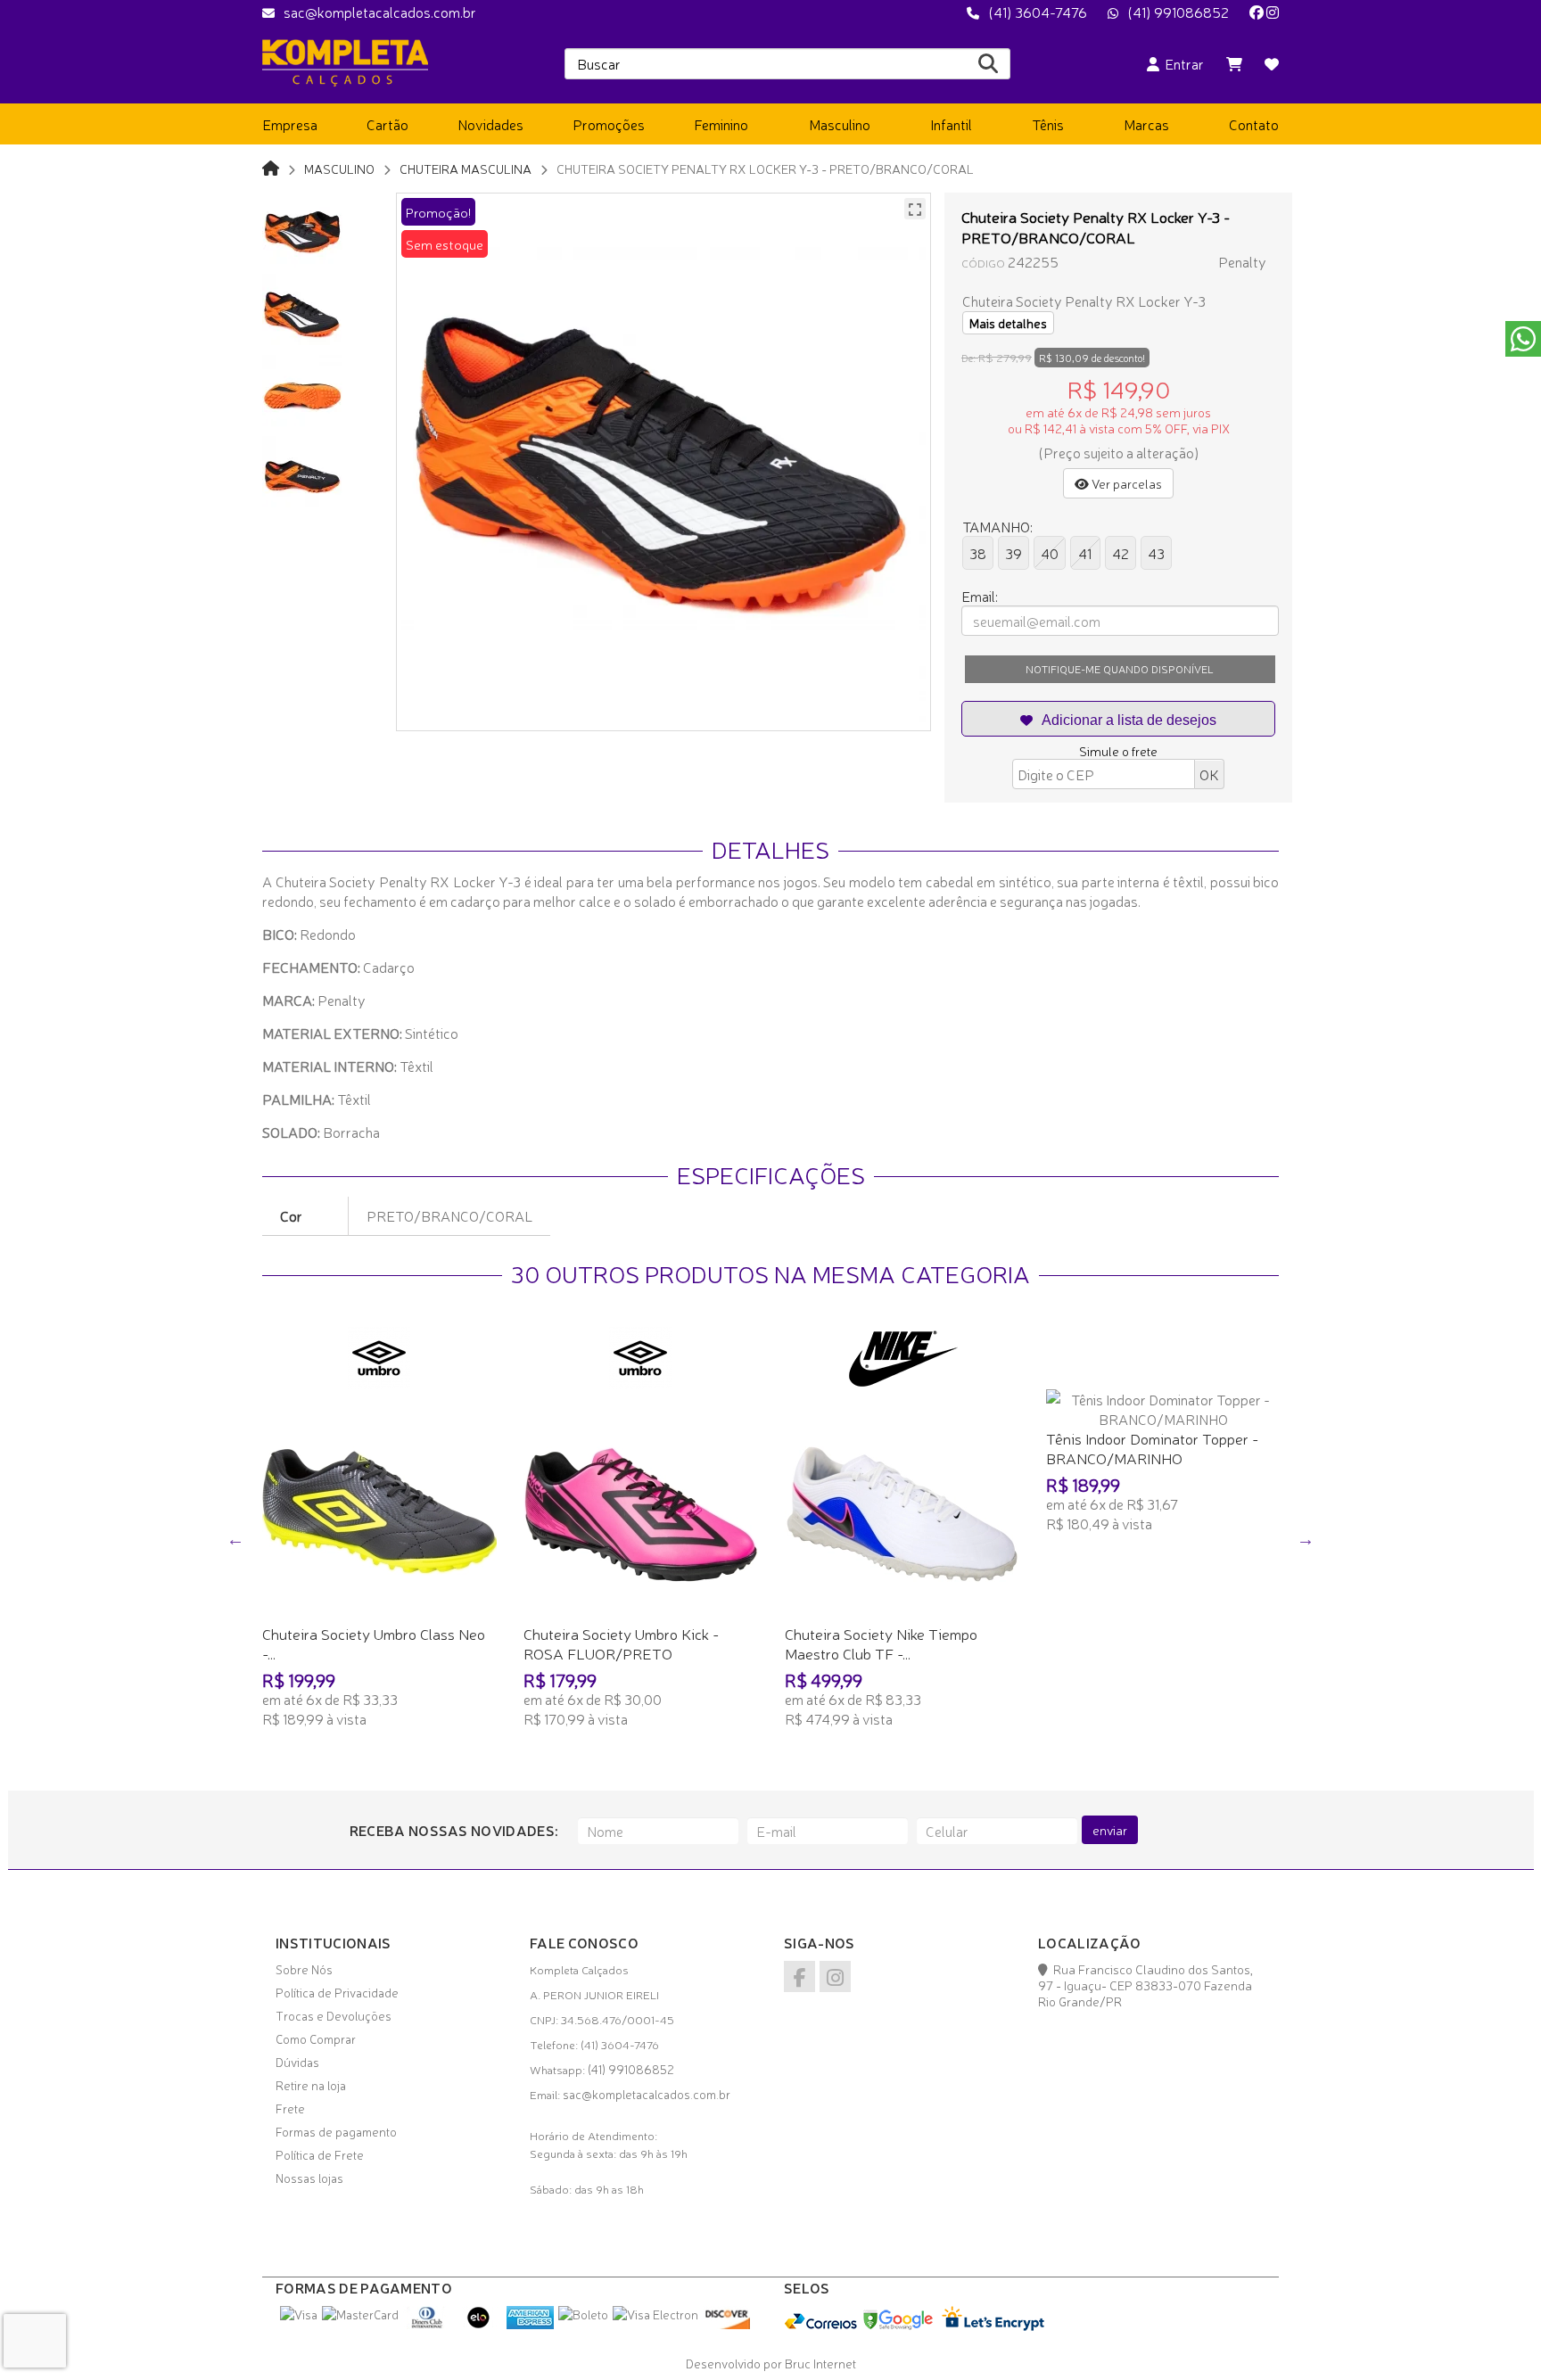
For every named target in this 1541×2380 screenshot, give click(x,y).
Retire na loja (311, 2085)
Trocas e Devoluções (334, 2015)
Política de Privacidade (337, 1992)
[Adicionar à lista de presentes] (1118, 719)
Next (1306, 1539)
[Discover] (726, 2324)
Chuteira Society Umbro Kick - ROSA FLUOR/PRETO (621, 1643)
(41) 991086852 (1178, 12)
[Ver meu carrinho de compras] (1234, 63)
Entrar (1182, 63)
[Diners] (427, 2324)
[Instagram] (1273, 12)
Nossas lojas (309, 2178)
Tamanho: (997, 526)
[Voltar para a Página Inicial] (271, 167)
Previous (235, 1539)
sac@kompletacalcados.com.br (380, 12)
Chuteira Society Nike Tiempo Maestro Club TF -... (881, 1643)
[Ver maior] (915, 209)
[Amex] (530, 2324)
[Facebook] (1257, 12)
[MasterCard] (360, 2314)
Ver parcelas (1125, 483)
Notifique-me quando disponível (1120, 669)
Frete (290, 2108)
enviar (1110, 1830)
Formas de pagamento (336, 2131)
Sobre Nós (304, 1969)
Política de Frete (320, 2154)
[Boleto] (583, 2314)
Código (983, 263)
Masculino (339, 168)
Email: (980, 596)
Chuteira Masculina (466, 168)
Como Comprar (316, 2038)
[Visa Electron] (655, 2314)
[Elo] (478, 2324)
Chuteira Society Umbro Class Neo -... (374, 1643)
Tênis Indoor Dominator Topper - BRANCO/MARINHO (1152, 1448)
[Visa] (299, 2314)
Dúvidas (297, 2062)
